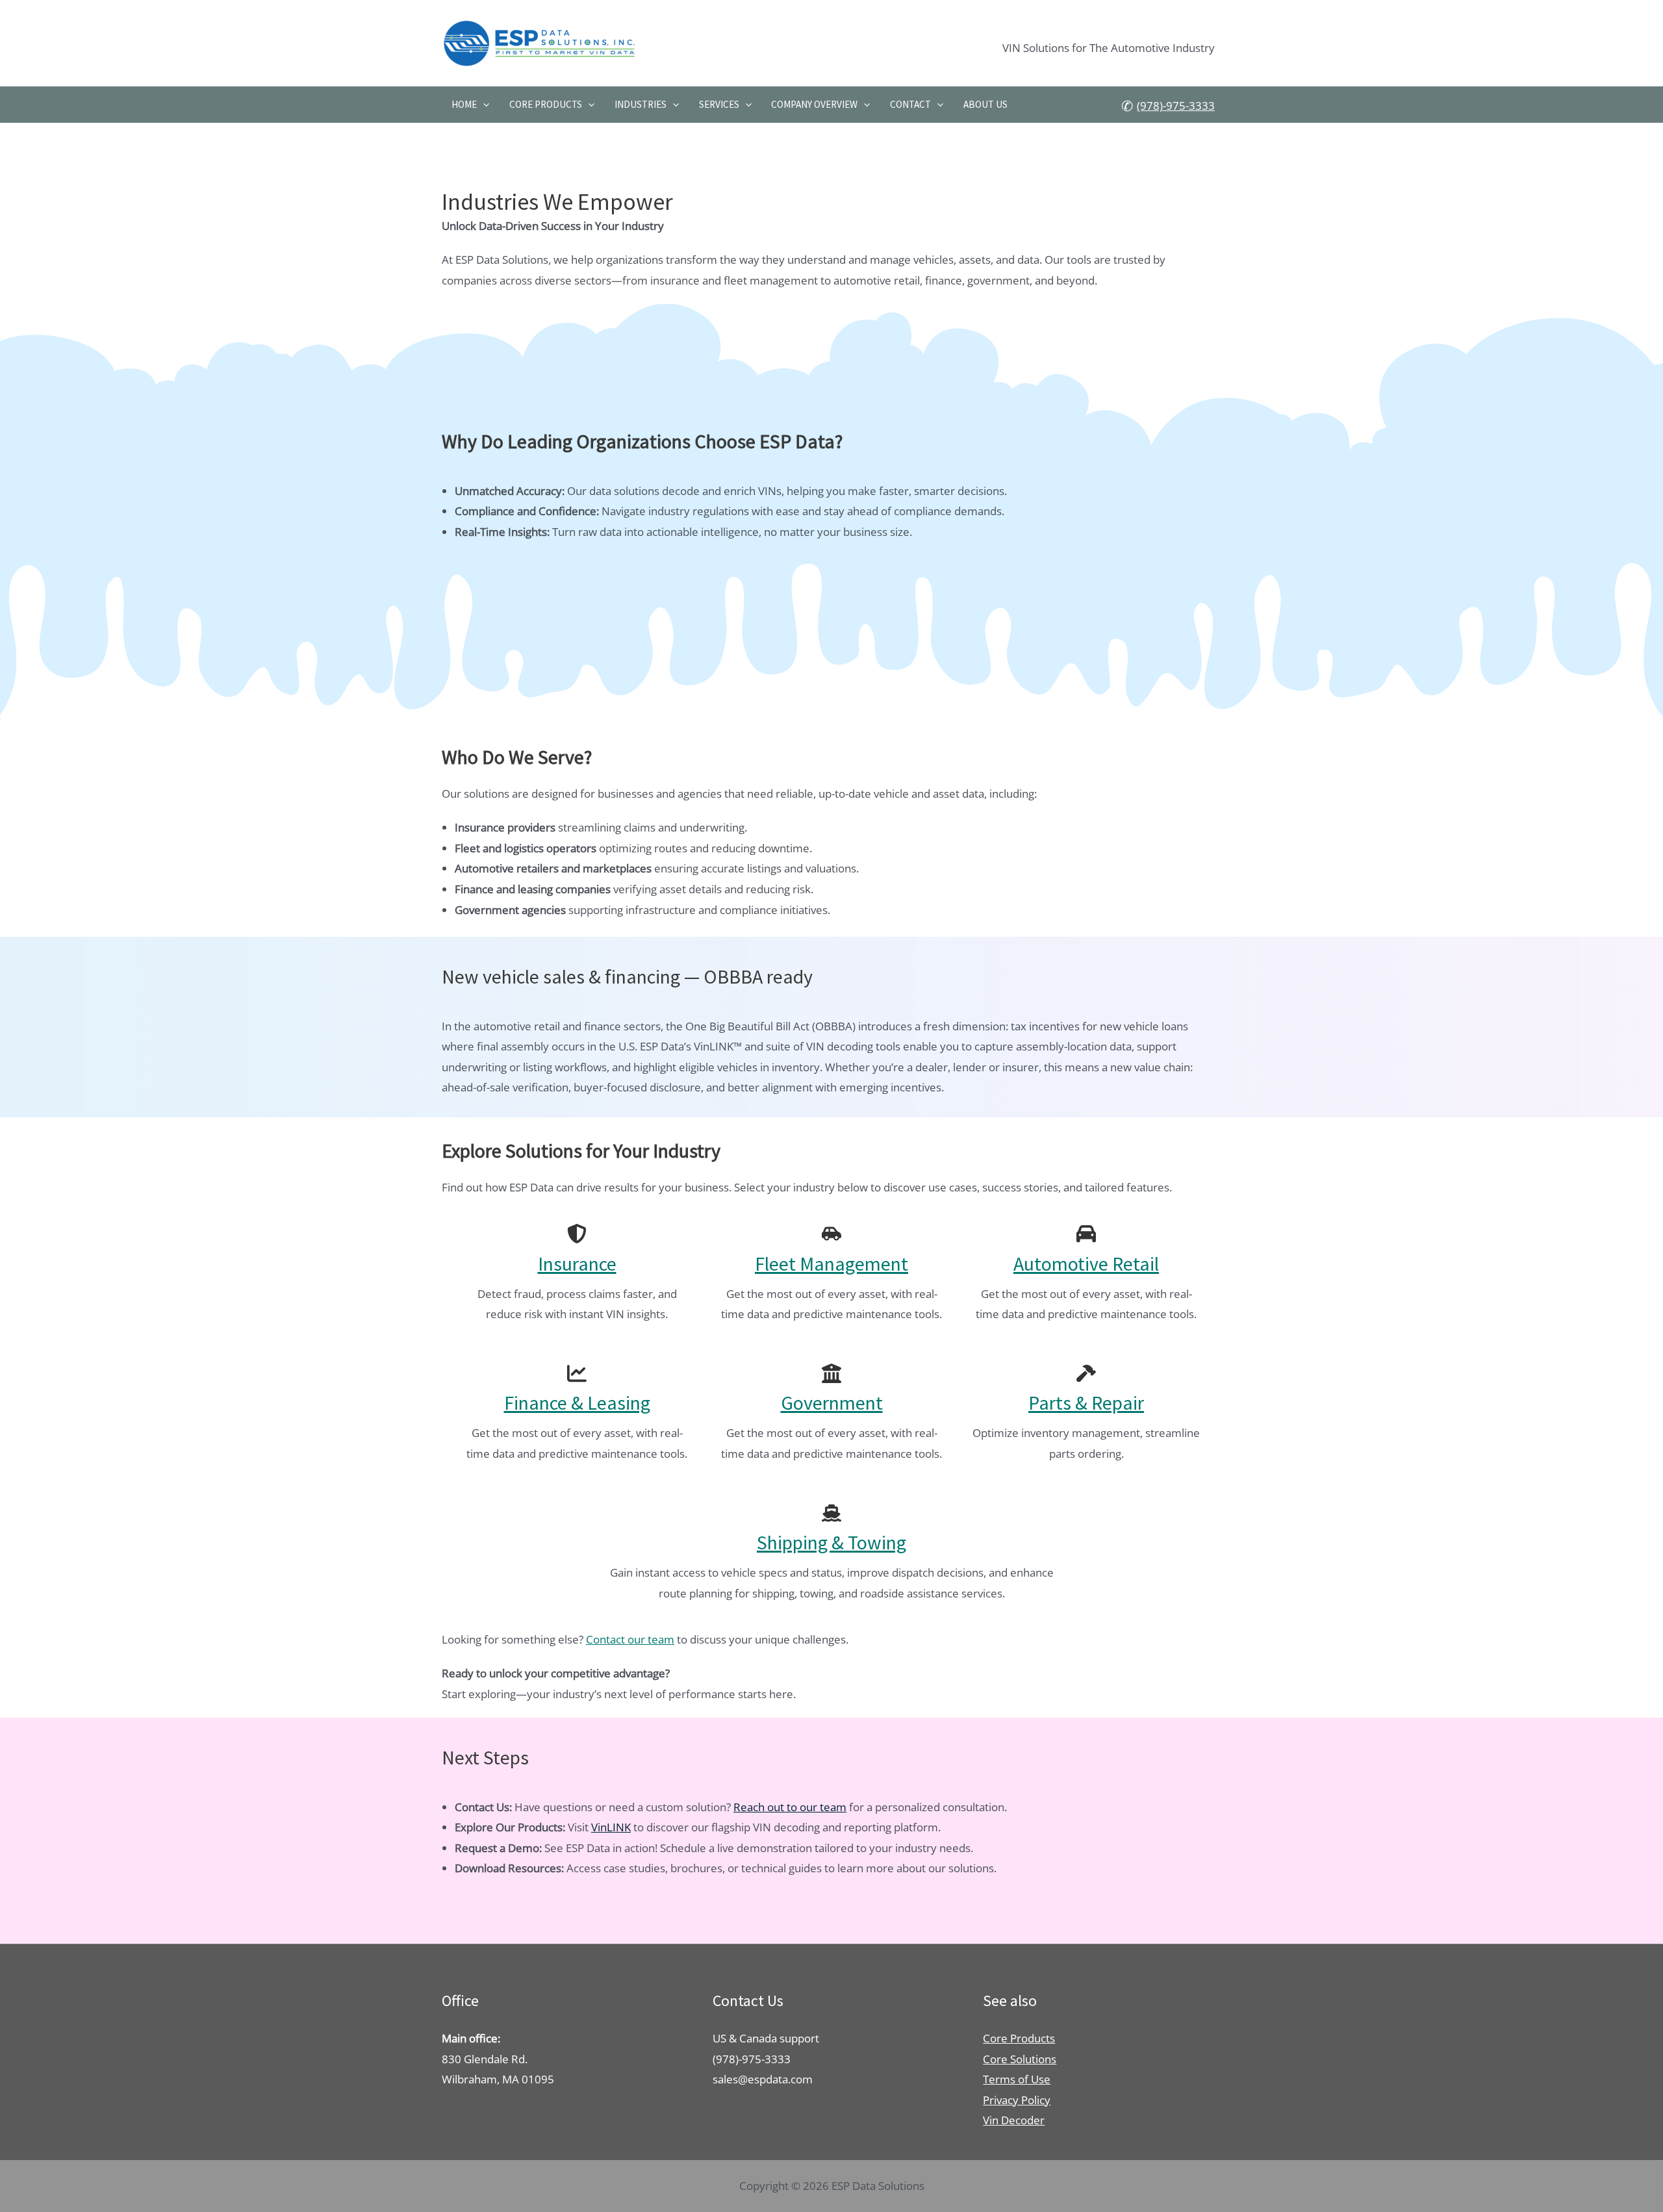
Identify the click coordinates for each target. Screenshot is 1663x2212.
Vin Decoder (1014, 2120)
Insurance (577, 1264)
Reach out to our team (790, 1807)
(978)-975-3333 (1176, 106)
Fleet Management (831, 1264)
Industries (641, 104)
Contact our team (630, 1639)
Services (719, 104)
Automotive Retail (1086, 1264)
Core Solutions (1020, 2059)
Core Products (546, 104)
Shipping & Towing (831, 1542)
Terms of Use (1017, 2079)
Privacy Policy (1017, 2100)
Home (464, 104)
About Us (985, 104)
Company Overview (814, 104)
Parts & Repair (1086, 1403)
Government (832, 1403)
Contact (910, 104)
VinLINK (611, 1827)
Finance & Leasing (577, 1403)
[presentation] (483, 105)
